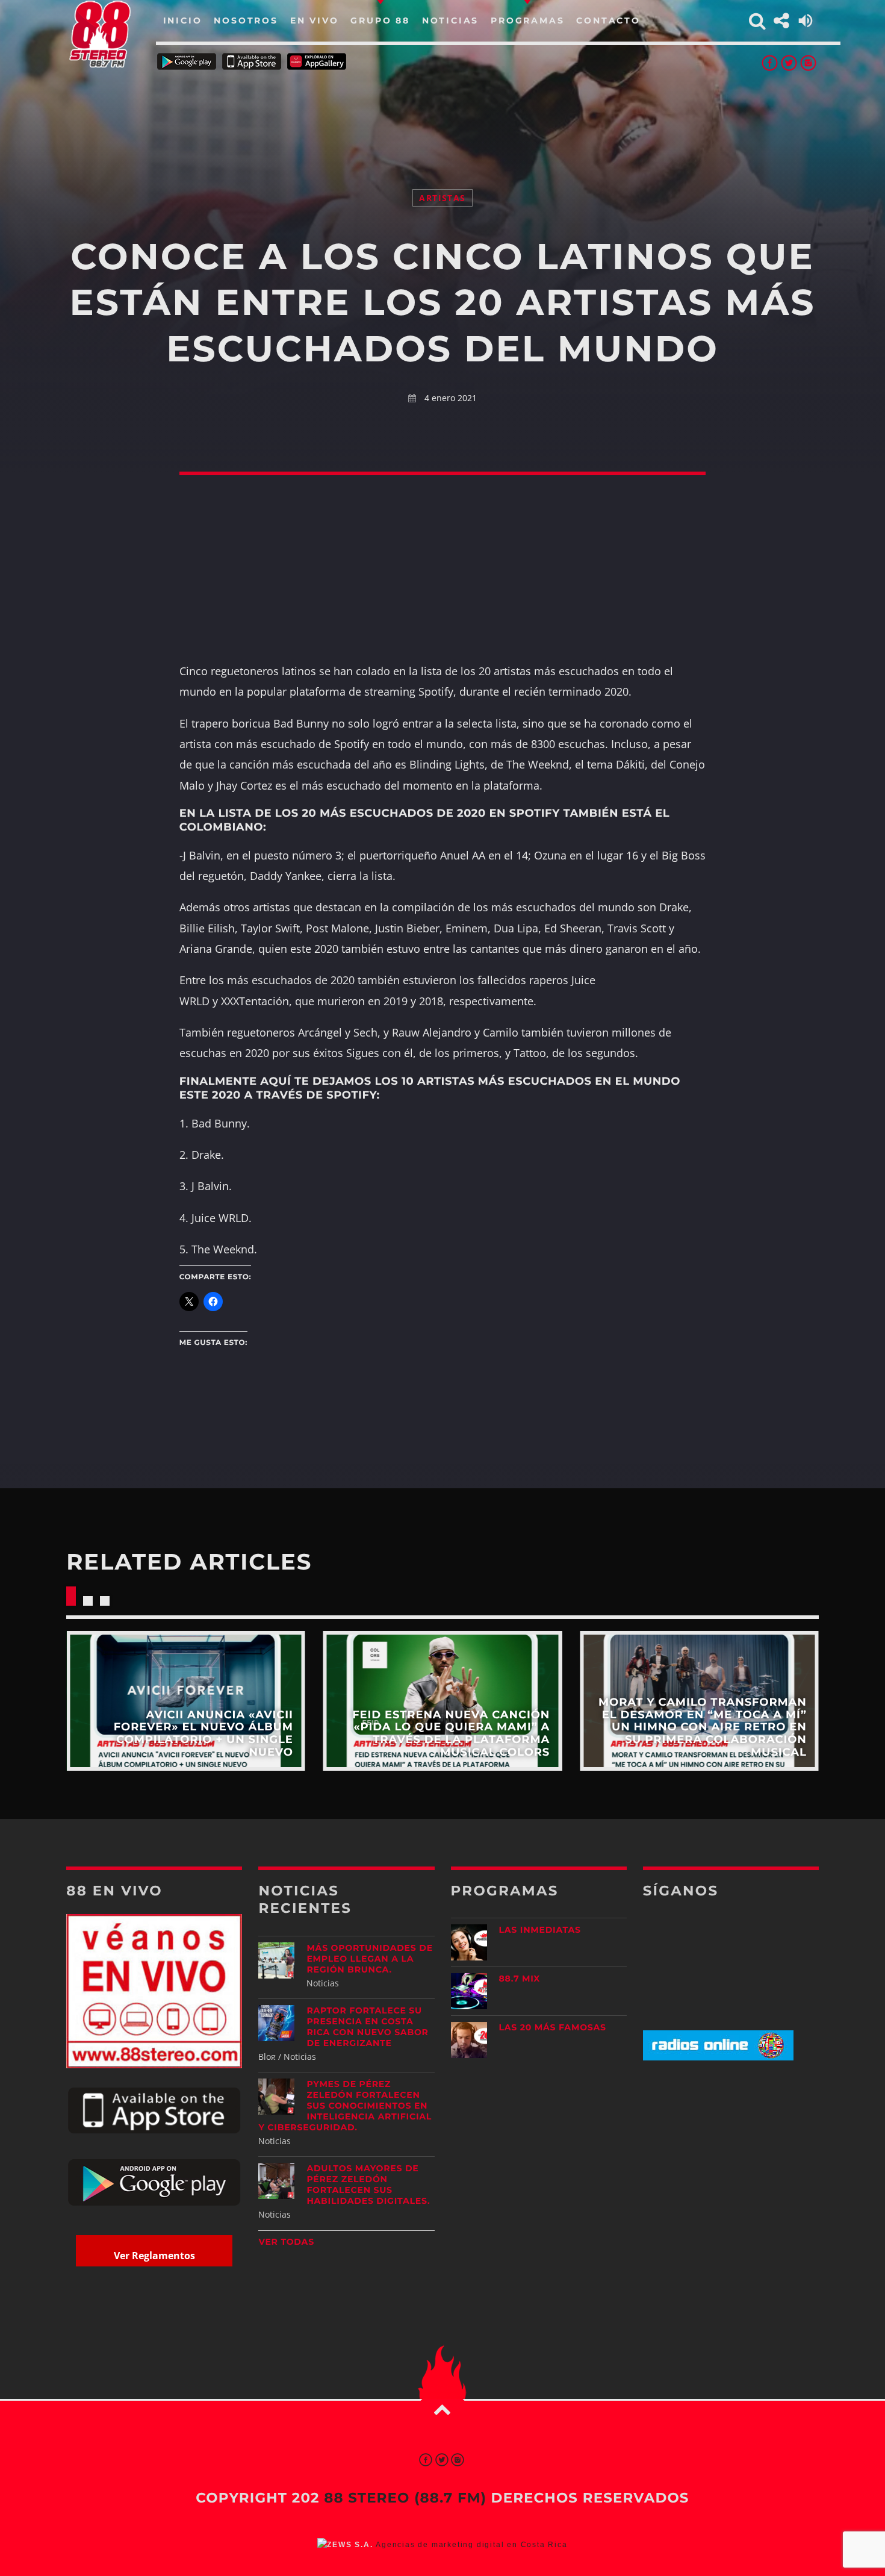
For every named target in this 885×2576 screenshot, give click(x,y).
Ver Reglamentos (154, 2256)
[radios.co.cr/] (718, 2057)
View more (186, 1701)
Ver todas (286, 2242)
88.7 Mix (520, 1979)
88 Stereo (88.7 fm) (405, 2498)
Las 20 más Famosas (553, 2027)
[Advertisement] (442, 114)
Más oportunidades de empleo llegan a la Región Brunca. (369, 1959)
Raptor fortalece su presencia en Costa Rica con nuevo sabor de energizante (367, 2027)
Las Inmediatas (540, 1930)
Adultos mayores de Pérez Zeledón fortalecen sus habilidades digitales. (368, 2185)
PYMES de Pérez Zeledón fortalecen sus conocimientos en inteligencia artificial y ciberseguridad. (345, 2106)
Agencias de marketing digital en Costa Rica (471, 2545)
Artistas (442, 198)
